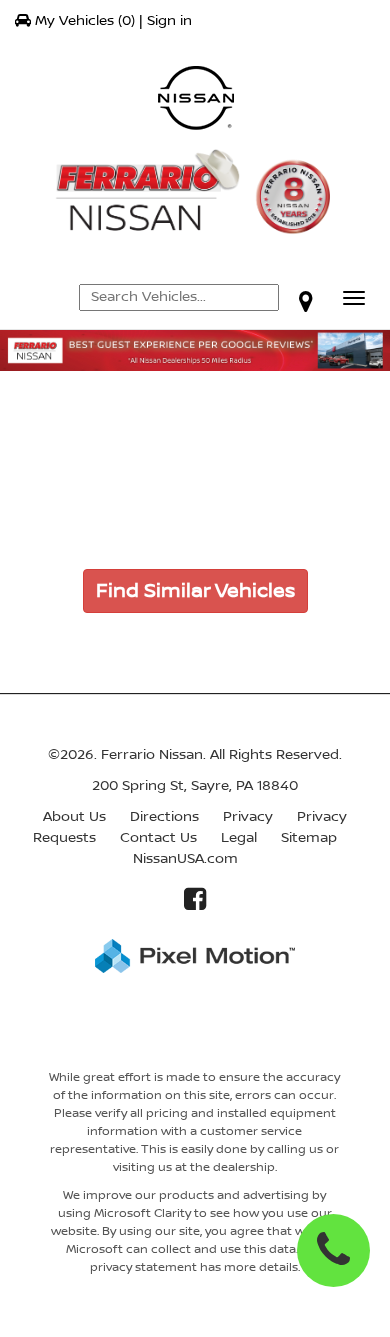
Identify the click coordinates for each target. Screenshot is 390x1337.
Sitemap (309, 838)
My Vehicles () (85, 21)
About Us (74, 817)
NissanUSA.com (185, 859)
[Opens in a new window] (306, 301)
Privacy (248, 817)
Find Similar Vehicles (195, 591)
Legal (239, 838)
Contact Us (158, 838)
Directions (164, 817)
